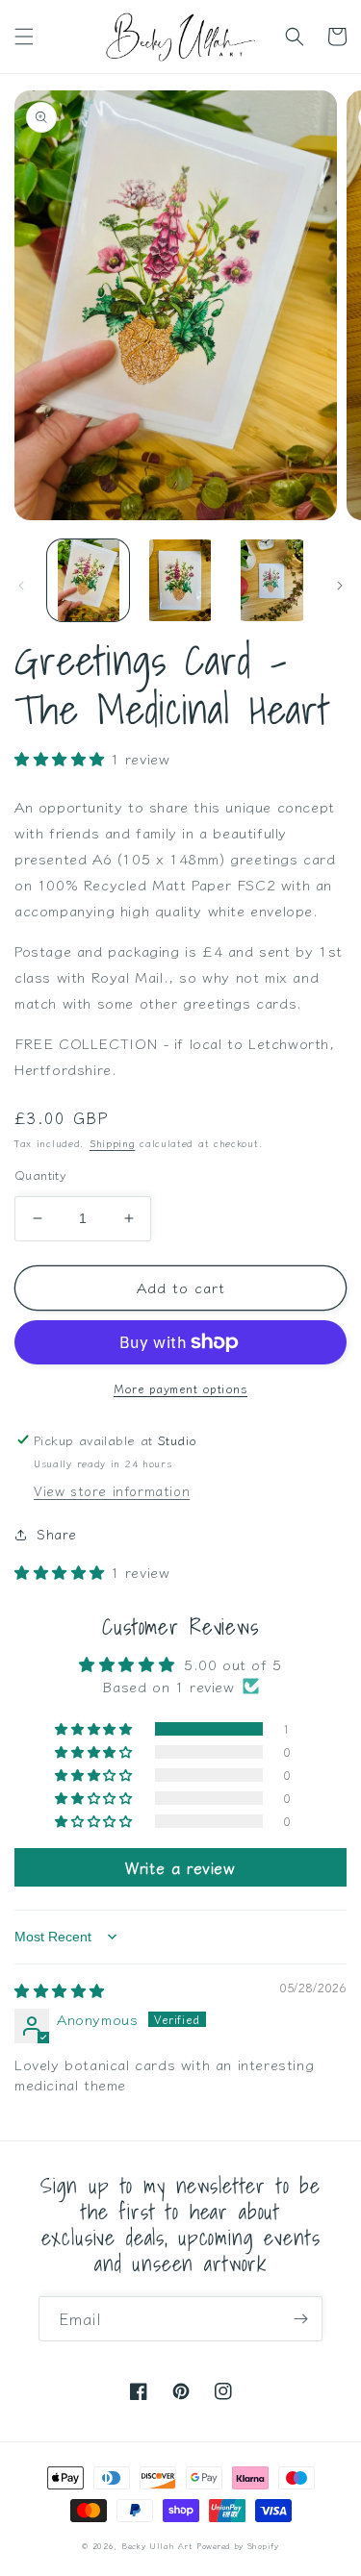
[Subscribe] (300, 2319)
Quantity (40, 1175)
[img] (60, 1990)
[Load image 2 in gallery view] (180, 580)
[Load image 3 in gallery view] (272, 580)
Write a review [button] (180, 1867)
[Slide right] (340, 586)
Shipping (113, 1143)
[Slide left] (21, 586)
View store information (112, 1490)
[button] (24, 37)
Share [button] (57, 1534)
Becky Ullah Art (157, 2545)
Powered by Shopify (238, 2545)
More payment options (180, 1388)
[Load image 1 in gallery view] (88, 580)
